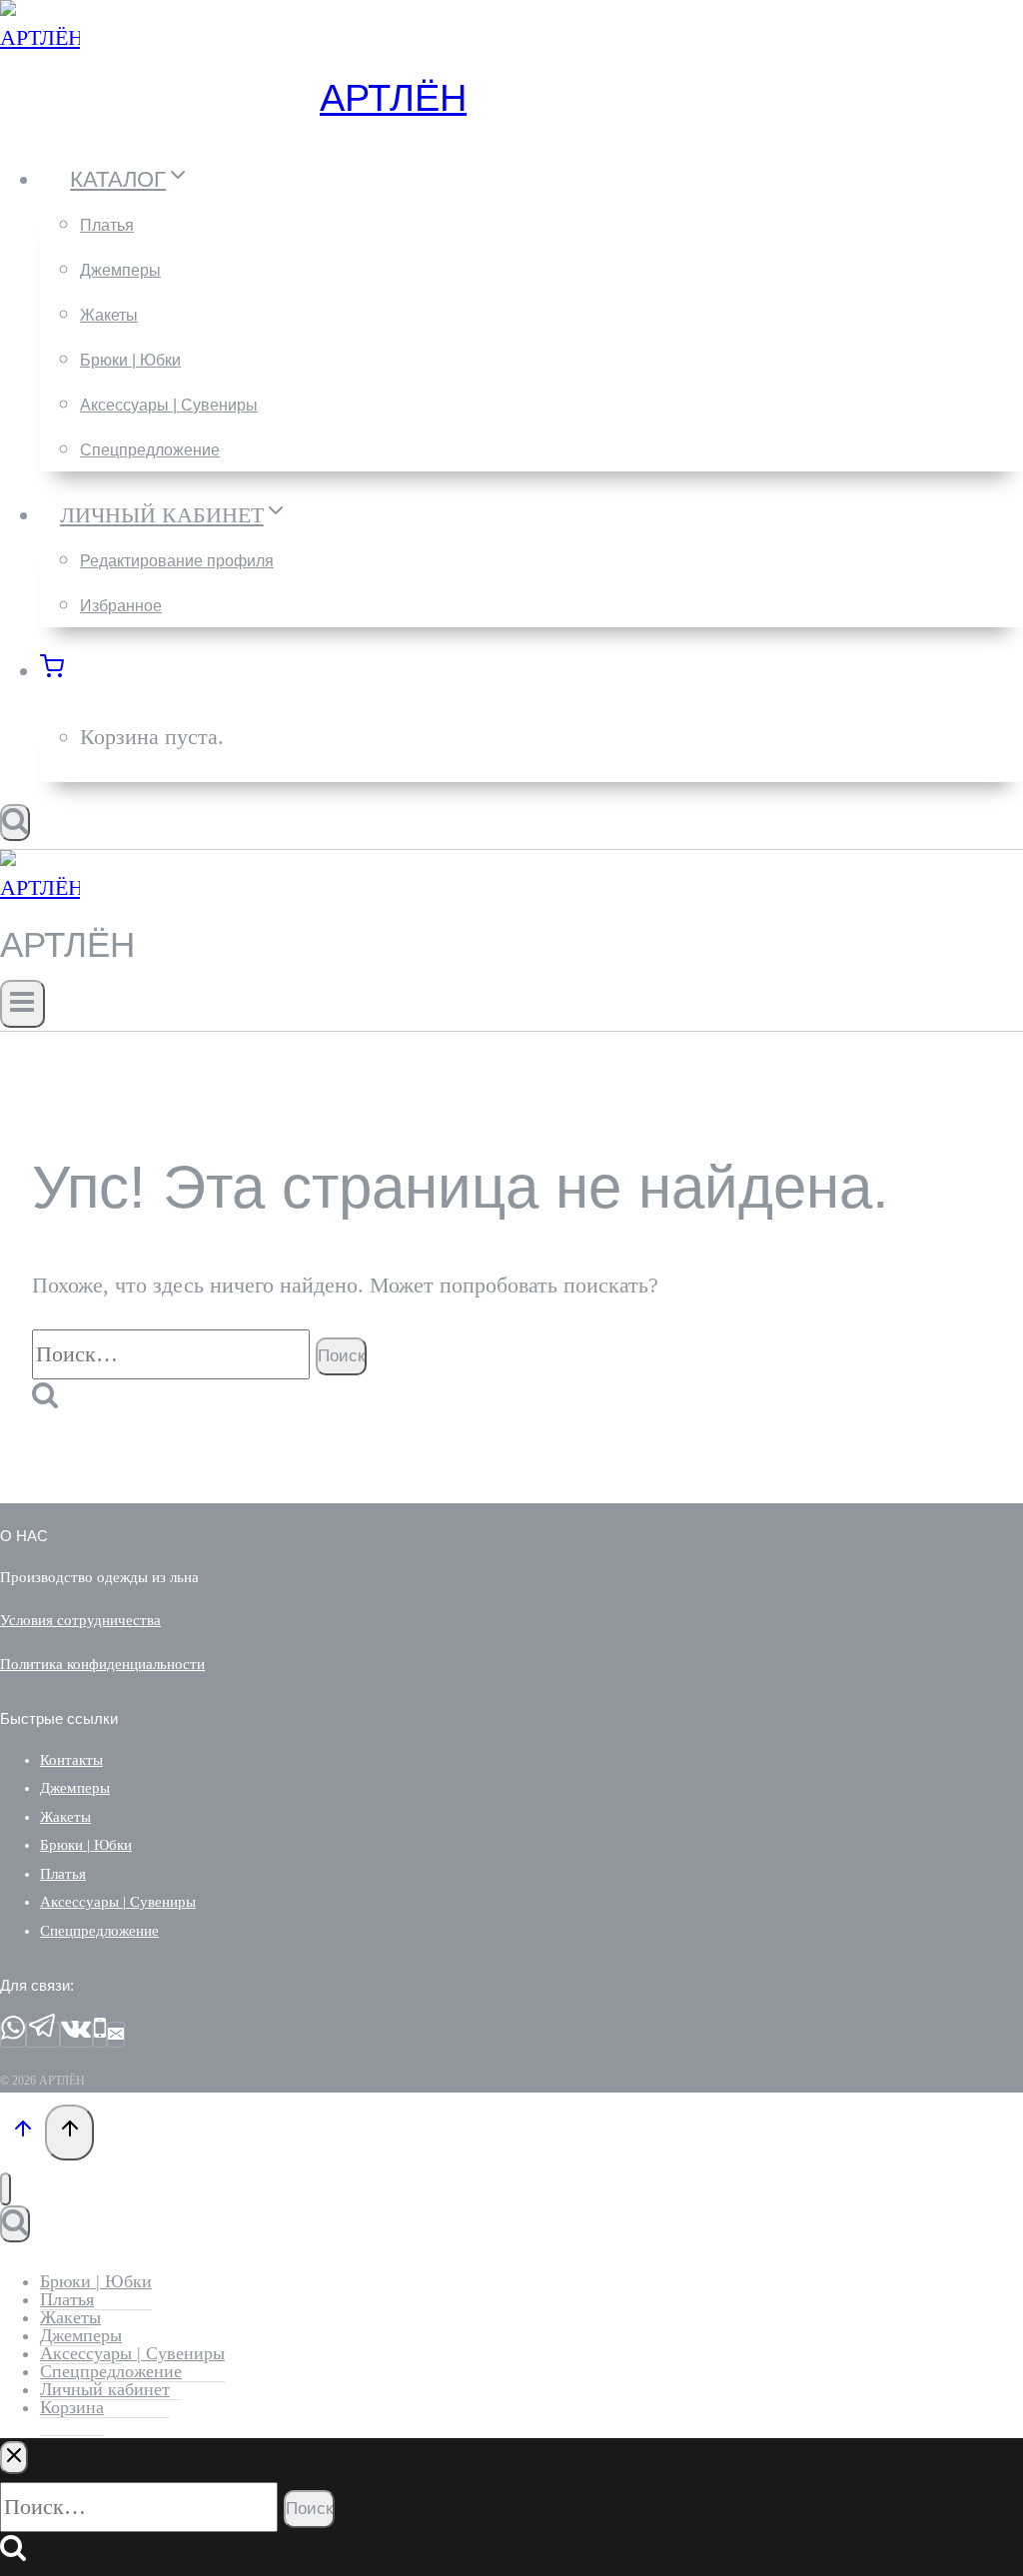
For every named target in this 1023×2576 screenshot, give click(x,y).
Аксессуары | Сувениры (169, 405)
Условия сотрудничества (80, 1620)
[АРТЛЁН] (40, 37)
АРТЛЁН (393, 98)
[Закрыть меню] (5, 2189)
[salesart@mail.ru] (116, 2035)
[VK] (76, 2035)
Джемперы (120, 270)
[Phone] (100, 2035)
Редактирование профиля (177, 561)
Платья (107, 225)
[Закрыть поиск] (14, 2458)
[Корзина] (63, 671)
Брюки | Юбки (130, 360)
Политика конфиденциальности (102, 1664)
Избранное (121, 606)
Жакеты (109, 315)
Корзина (72, 2407)
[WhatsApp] (13, 2035)
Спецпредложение (150, 450)
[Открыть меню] (22, 1004)
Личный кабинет (105, 2389)
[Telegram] (43, 2035)
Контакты (71, 1760)
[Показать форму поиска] (15, 823)
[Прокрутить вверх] (22, 2132)
